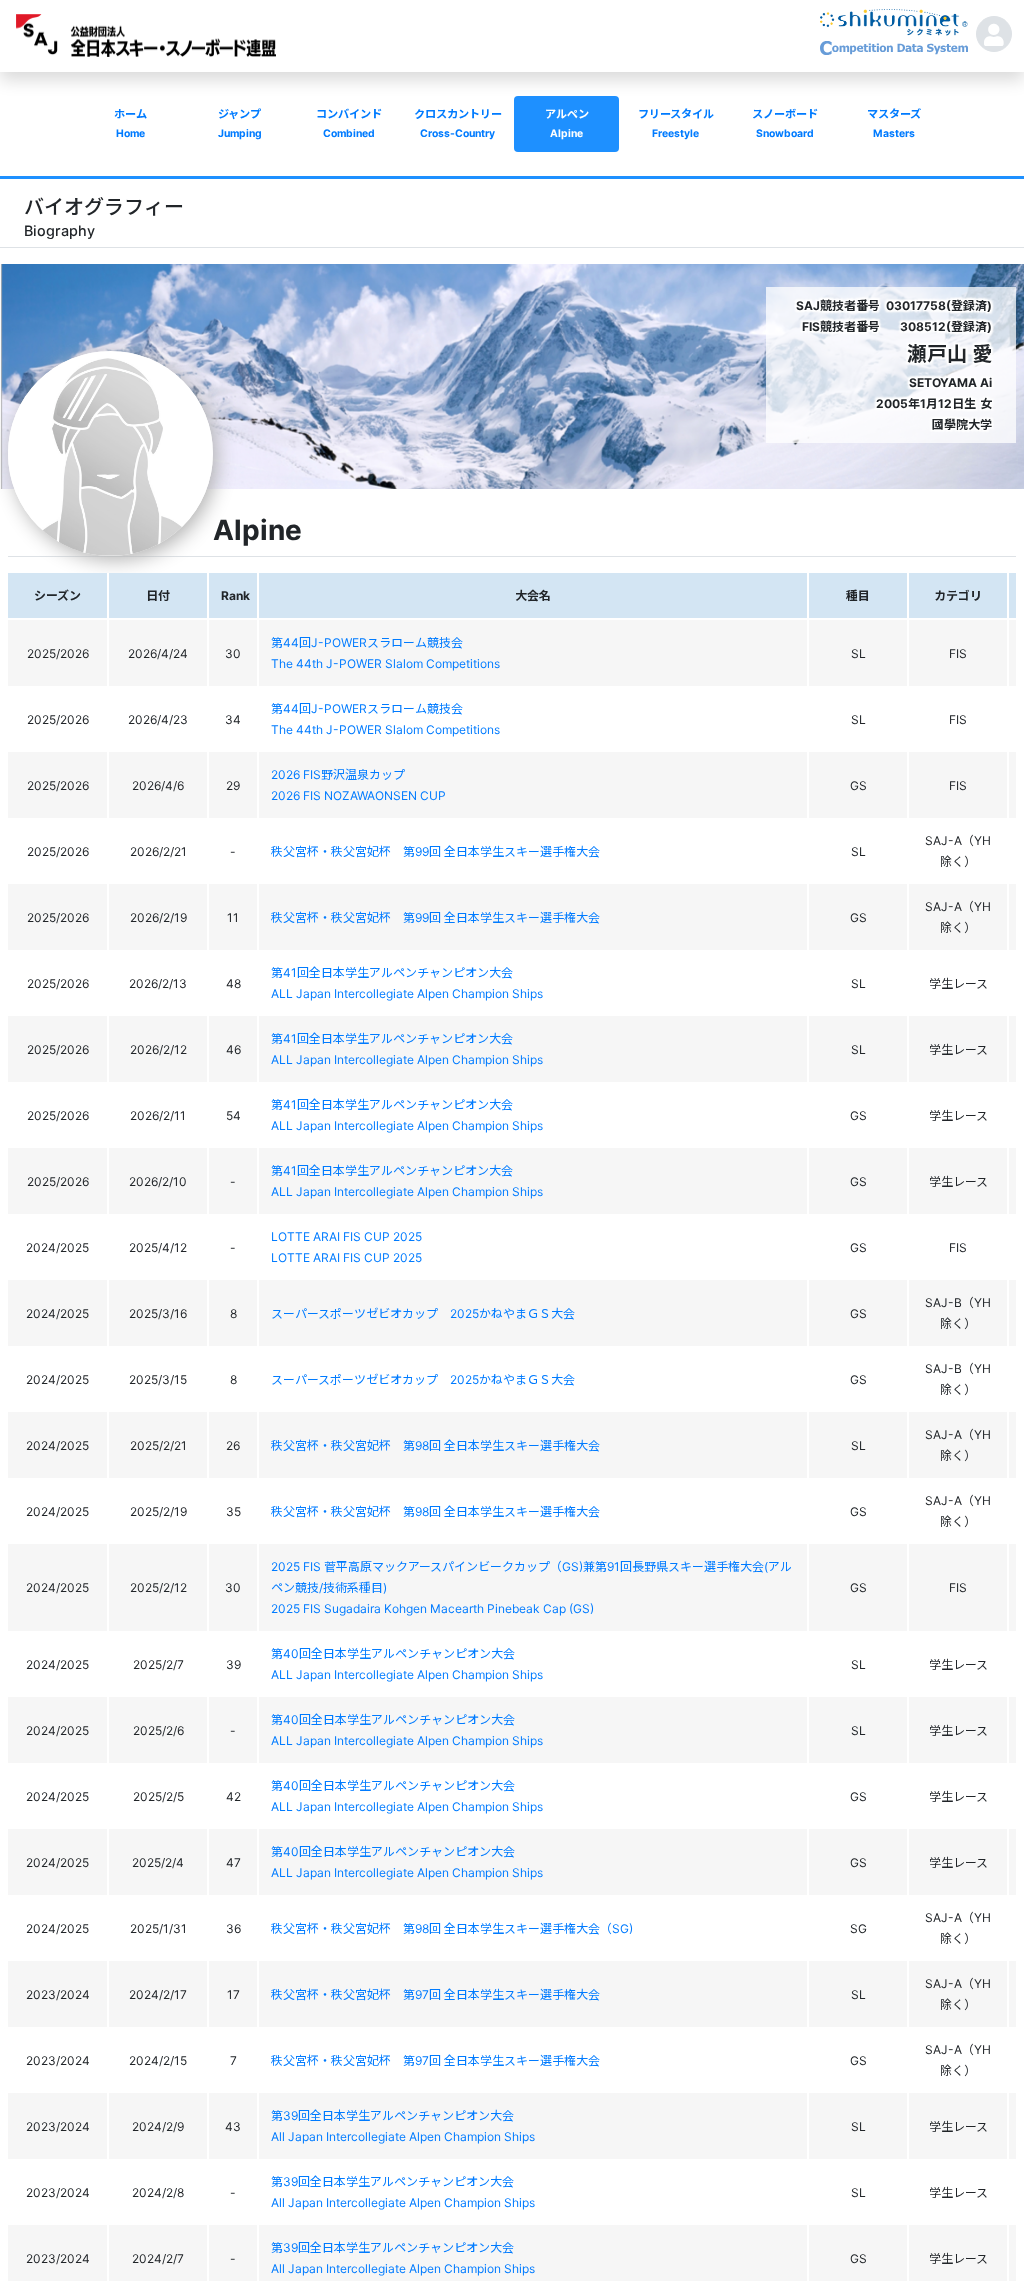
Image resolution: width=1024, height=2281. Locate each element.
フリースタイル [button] (676, 123)
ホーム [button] (130, 123)
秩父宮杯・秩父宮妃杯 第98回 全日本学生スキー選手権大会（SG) (452, 1928)
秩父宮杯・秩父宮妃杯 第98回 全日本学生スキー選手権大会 (435, 1445)
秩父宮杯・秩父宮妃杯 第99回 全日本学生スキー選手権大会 (435, 851)
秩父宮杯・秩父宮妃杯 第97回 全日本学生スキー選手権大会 (435, 1994)
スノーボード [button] (785, 123)
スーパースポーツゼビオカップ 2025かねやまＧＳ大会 (423, 1313)
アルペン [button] (567, 123)
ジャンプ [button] (240, 123)
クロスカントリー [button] (458, 123)
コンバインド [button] (349, 123)
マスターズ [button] (894, 123)
